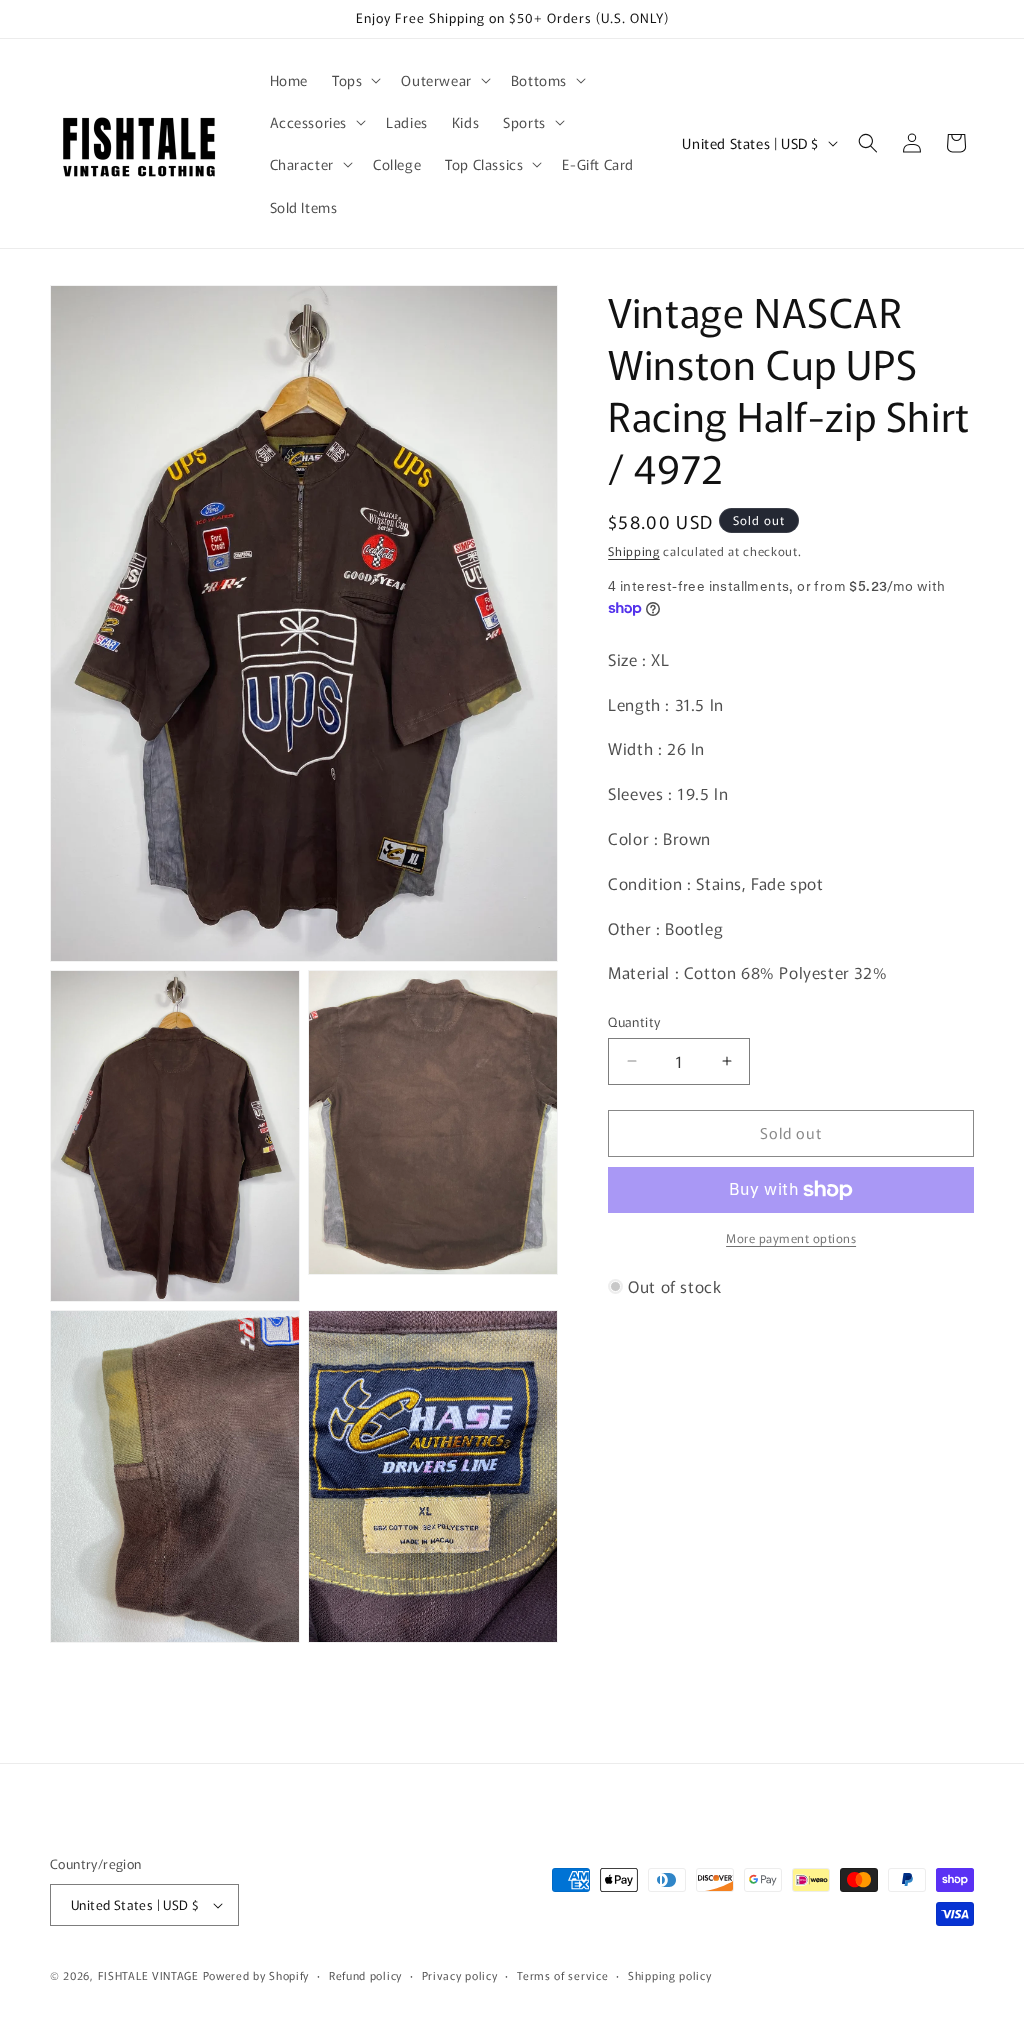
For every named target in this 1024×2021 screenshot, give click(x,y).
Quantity (634, 1021)
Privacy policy (460, 1975)
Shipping (634, 550)
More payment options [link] (791, 1237)
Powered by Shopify (256, 1975)
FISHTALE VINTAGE (148, 1975)
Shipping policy (670, 1975)
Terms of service (562, 1975)
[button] (354, 80)
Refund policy (365, 1975)
